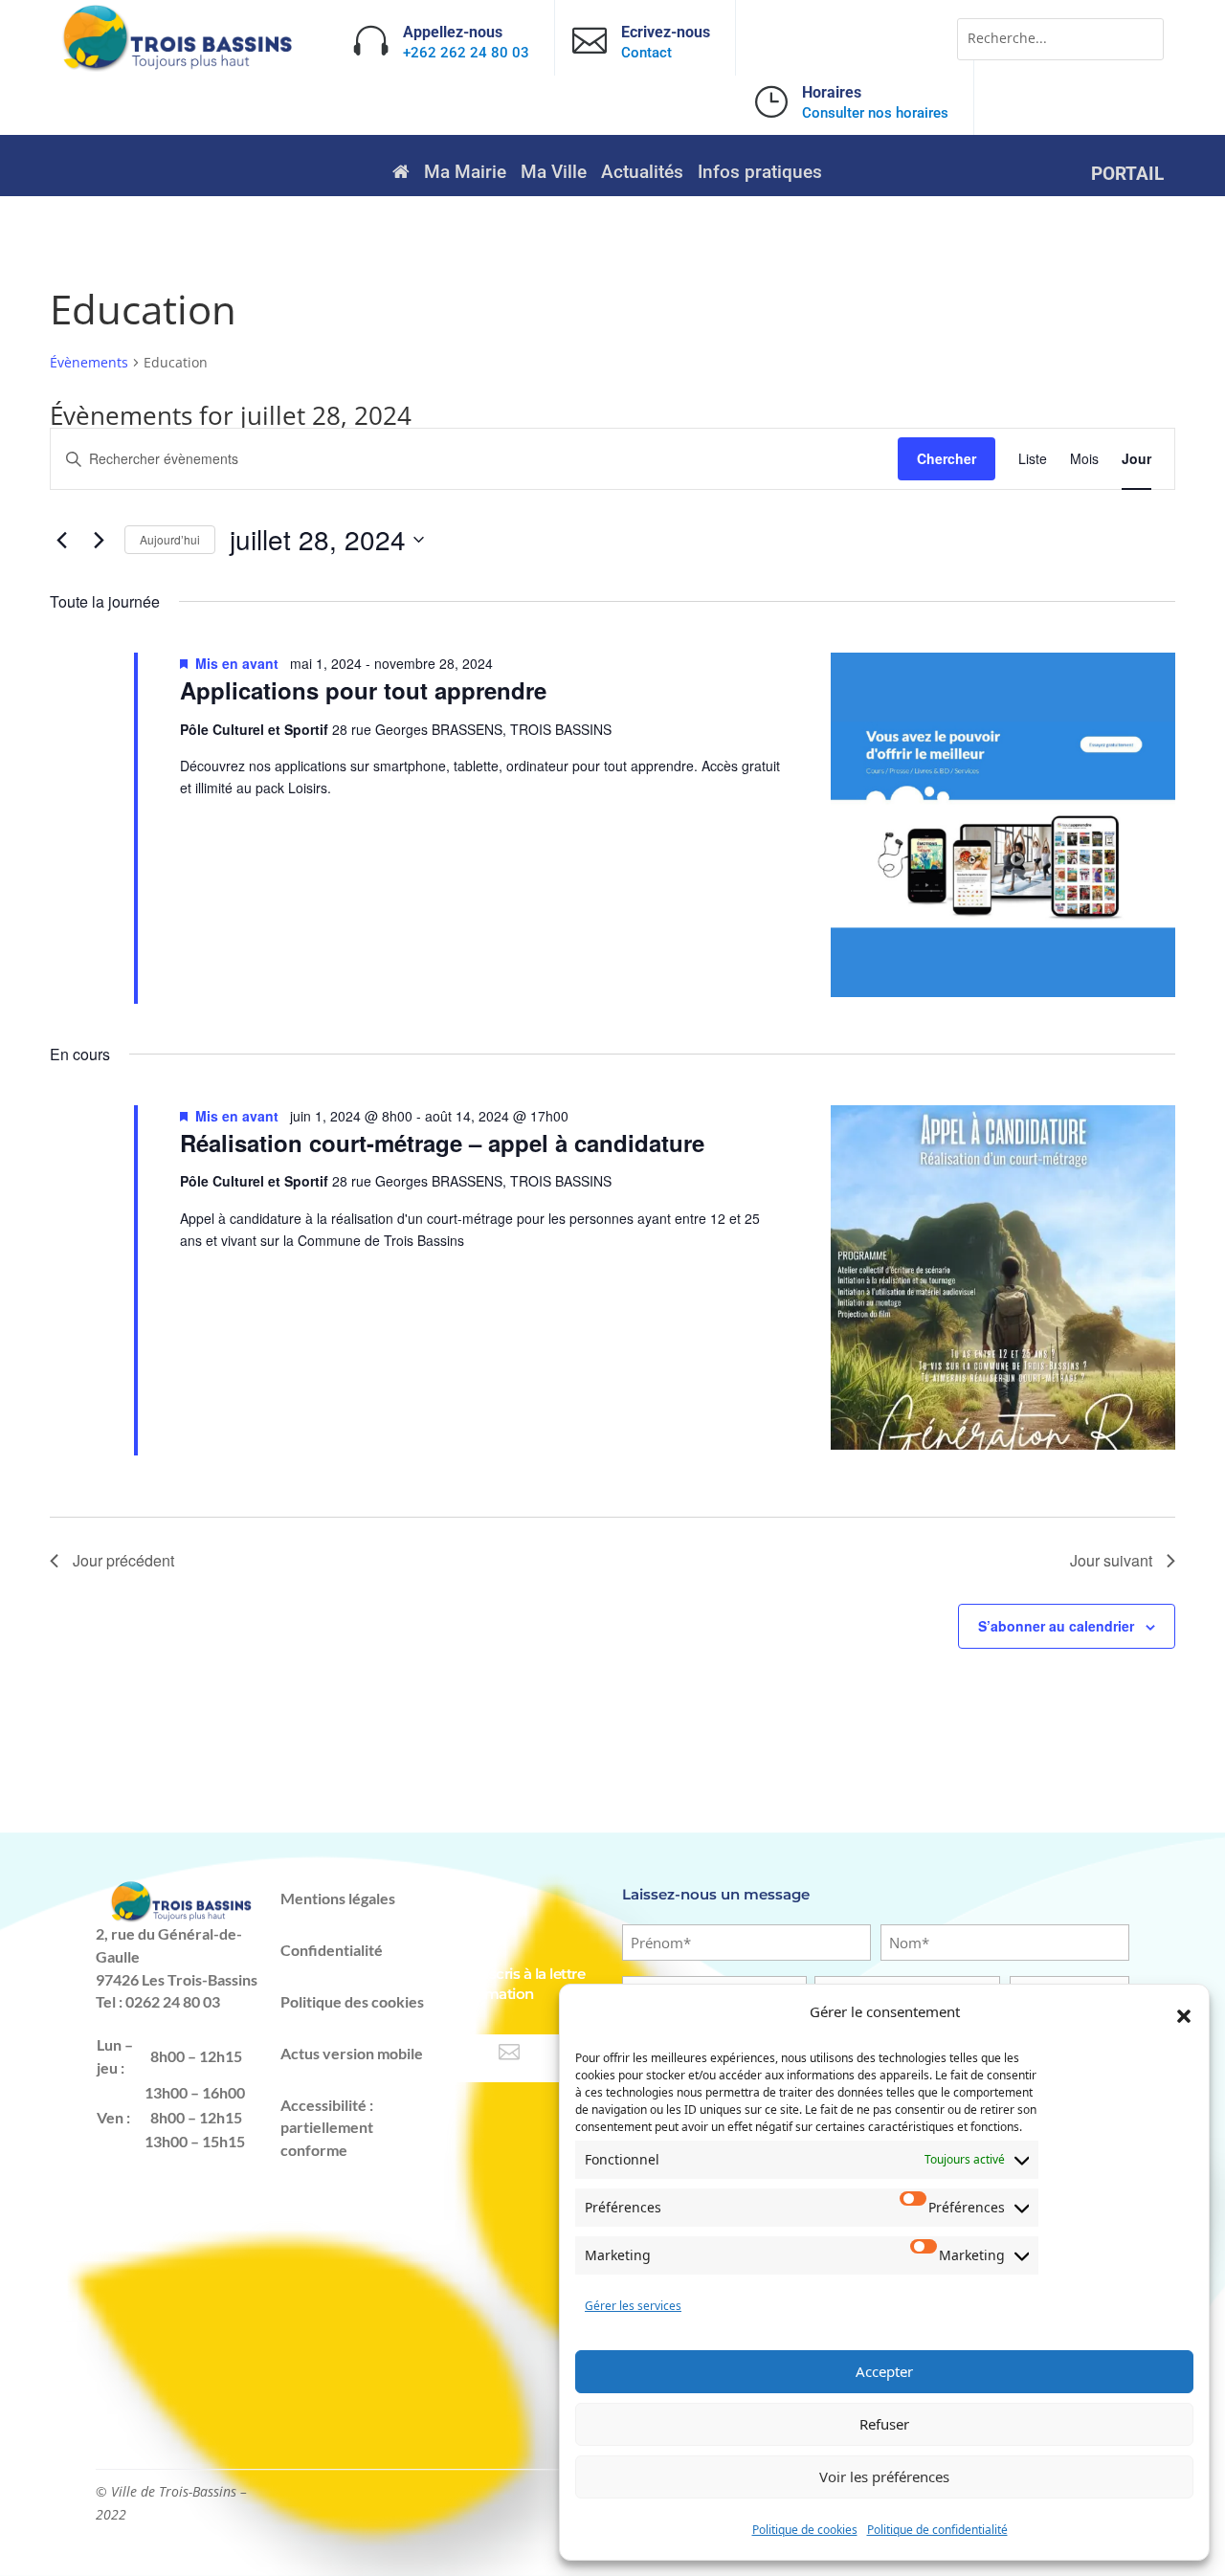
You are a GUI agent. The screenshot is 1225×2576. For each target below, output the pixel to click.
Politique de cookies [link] (805, 2530)
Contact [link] (646, 53)
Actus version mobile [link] (352, 2053)
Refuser (884, 2424)
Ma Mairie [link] (465, 174)
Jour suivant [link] (1111, 1560)
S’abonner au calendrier (1056, 1626)
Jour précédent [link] (123, 1560)
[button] (1184, 2016)
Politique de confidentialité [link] (937, 2530)
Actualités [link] (642, 174)
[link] (178, 67)
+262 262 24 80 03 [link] (466, 53)
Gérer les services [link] (633, 2306)
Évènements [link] (89, 362)
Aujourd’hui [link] (170, 539)
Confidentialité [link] (332, 1950)
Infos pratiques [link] (760, 174)
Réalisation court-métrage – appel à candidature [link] (442, 1143)
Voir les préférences (884, 2476)
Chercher (947, 458)
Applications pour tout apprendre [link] (363, 690)
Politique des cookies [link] (352, 2001)
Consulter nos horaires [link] (875, 113)
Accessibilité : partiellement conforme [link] (327, 2128)
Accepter (884, 2371)
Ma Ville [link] (554, 174)
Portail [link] (1127, 176)
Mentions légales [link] (338, 1898)
